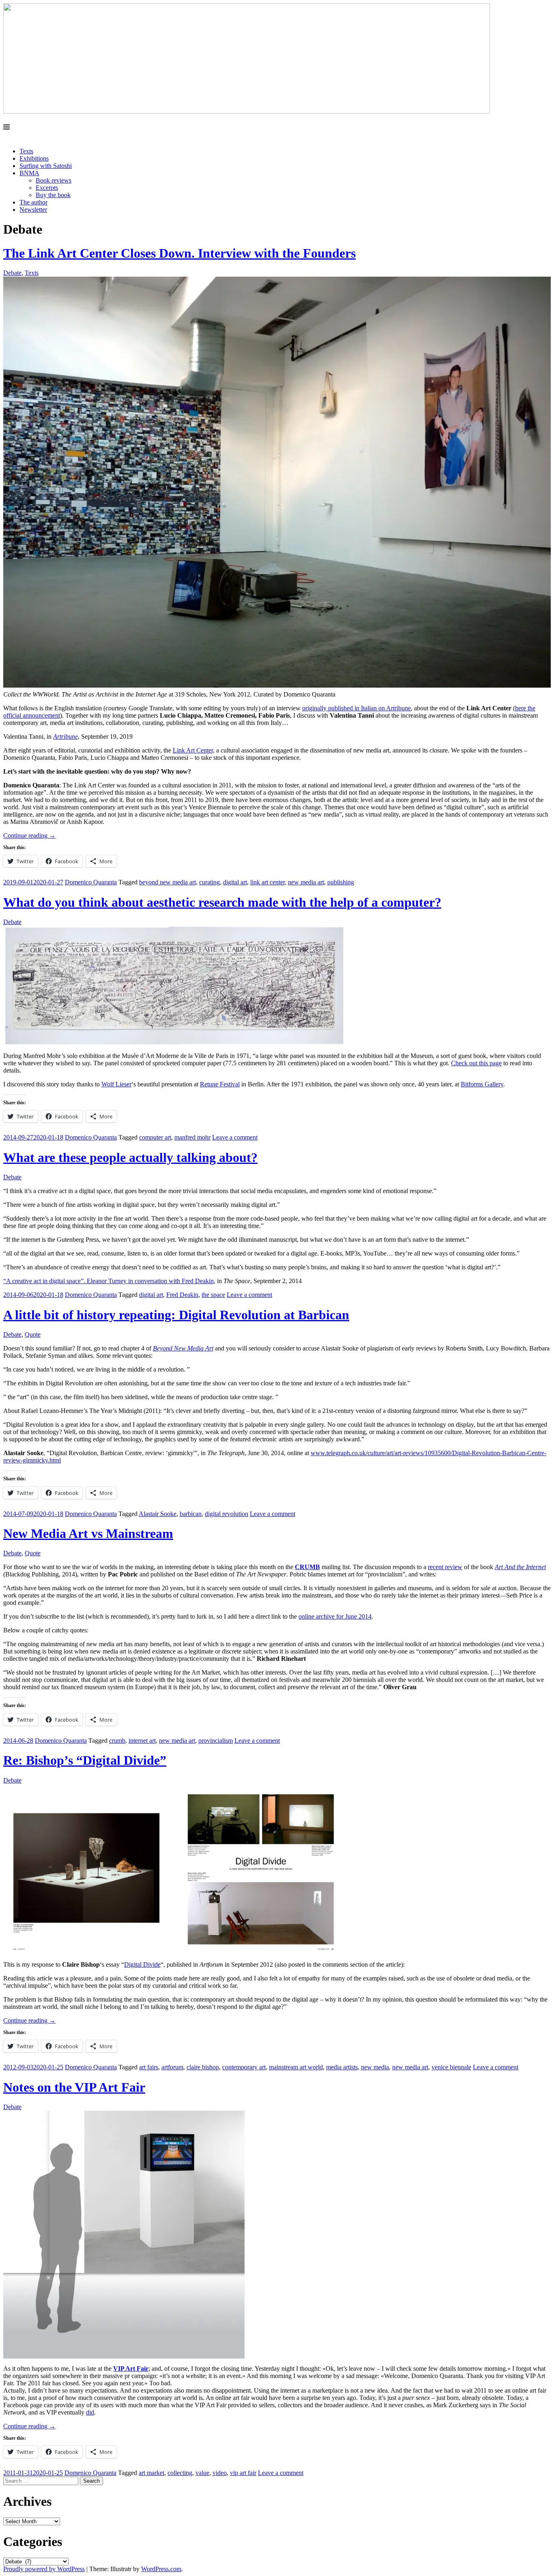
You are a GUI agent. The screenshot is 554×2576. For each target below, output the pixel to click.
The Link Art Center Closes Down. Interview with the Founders (179, 253)
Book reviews (54, 180)
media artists (342, 2067)
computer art (155, 1137)
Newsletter (33, 210)
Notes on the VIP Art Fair (74, 2087)
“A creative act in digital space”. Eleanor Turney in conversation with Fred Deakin (108, 1281)
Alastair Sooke (158, 1514)
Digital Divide (142, 1964)
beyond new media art (167, 882)
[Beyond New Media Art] (247, 111)
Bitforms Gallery (482, 1084)
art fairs (149, 2067)
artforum (172, 2067)
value (202, 2473)
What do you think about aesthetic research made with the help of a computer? (222, 902)
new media (375, 2067)
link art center (267, 882)
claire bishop (203, 2067)
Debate (12, 273)
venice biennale (451, 2067)
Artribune (65, 736)
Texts (26, 151)
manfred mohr (192, 1137)
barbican (191, 1514)
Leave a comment (235, 1137)
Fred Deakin (182, 1295)
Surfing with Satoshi (46, 166)
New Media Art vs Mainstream (88, 1533)
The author (33, 202)
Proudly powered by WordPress (44, 2569)
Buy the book (53, 195)
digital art (235, 882)
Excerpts (47, 188)
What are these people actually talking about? (130, 1157)
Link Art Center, (194, 750)
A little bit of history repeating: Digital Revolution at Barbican (176, 1315)
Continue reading (29, 835)
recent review (445, 1567)
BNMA (29, 173)
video (220, 2473)
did (90, 2412)
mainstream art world (296, 2067)
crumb (117, 1741)
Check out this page (476, 1063)
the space (213, 1295)
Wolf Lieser (116, 1084)
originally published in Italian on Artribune (356, 708)
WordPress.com (161, 2569)
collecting (180, 2473)
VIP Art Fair (131, 2369)
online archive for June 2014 (335, 1616)
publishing (341, 882)
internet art (142, 1741)
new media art (306, 882)
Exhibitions (34, 158)
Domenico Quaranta (91, 882)
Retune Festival (220, 1084)
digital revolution (227, 1514)
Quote (33, 1334)
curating (209, 882)
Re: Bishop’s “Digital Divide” (85, 1760)
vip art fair (243, 2473)
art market (151, 2473)
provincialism (216, 1741)
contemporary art (244, 2067)
